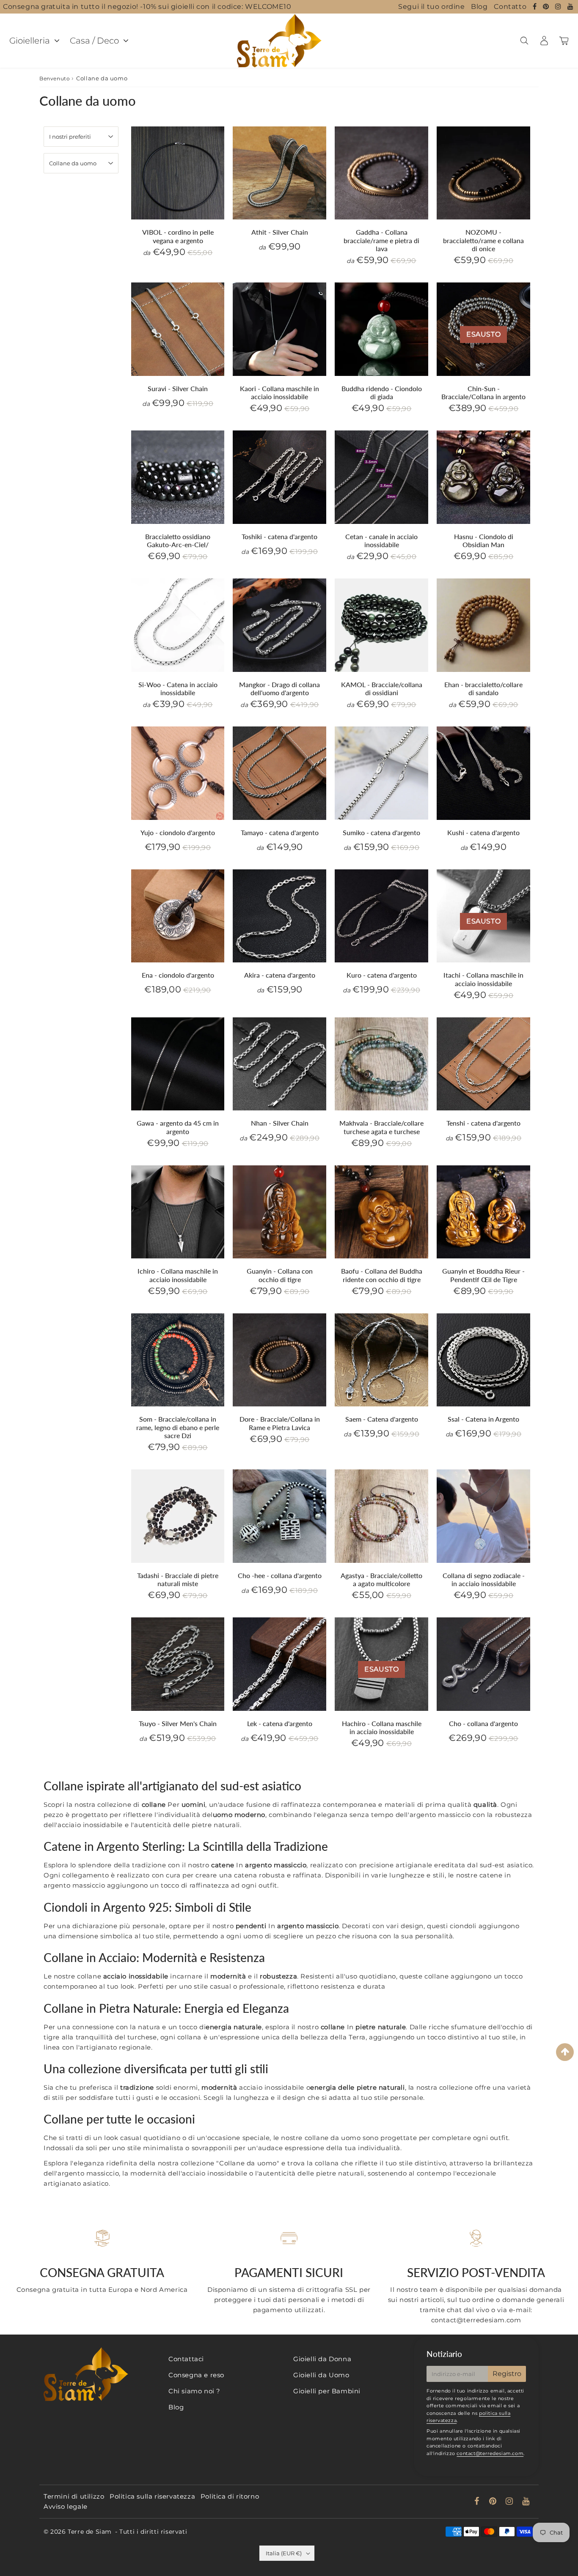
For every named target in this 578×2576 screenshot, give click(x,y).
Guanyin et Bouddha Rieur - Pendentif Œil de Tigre (483, 1275)
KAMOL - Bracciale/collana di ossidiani (382, 688)
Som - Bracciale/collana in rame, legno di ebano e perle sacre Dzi (178, 1427)
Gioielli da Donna (322, 2359)
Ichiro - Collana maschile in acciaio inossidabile (178, 1275)
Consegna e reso (196, 2375)
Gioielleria (30, 41)
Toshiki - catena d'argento (279, 536)
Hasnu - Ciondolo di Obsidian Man (484, 540)
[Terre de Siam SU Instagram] (559, 7)
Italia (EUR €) (284, 2553)
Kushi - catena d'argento (483, 832)
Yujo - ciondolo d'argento (178, 832)
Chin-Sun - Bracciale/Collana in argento (483, 392)
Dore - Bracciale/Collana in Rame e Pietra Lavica (280, 1423)
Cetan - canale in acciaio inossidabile (381, 540)
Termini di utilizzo (74, 2496)
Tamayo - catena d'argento (280, 832)
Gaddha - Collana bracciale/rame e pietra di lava (381, 240)
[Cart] (564, 41)
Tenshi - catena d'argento (483, 1123)
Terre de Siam (90, 2532)
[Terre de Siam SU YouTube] (571, 7)
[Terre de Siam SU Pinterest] (547, 7)
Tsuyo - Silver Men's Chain (178, 1723)
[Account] (544, 41)
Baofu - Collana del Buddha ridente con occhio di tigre (382, 1275)
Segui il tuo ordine (431, 7)
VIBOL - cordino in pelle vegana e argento (178, 236)
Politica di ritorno (230, 2496)
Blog (479, 7)
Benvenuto (55, 78)
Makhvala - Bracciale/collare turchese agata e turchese (381, 1127)
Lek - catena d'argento (280, 1723)
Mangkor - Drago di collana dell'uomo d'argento (279, 688)
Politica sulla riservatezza (152, 2496)
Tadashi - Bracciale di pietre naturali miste (178, 1579)
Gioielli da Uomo (321, 2375)
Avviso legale (66, 2506)
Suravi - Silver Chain (178, 388)
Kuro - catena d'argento (382, 975)
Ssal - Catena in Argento (483, 1419)
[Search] (524, 41)
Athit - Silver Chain (280, 232)
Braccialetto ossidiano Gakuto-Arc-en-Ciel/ (178, 540)
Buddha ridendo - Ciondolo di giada (382, 392)
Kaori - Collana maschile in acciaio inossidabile (279, 392)
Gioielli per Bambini (327, 2391)
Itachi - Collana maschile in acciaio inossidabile (483, 979)
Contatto (510, 7)
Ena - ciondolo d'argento (178, 975)
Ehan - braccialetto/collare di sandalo (483, 688)
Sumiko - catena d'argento (381, 832)
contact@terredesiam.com (490, 2453)
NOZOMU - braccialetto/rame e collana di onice (483, 240)
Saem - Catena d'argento (382, 1419)
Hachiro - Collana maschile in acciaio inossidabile (382, 1727)
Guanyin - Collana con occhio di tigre (280, 1275)
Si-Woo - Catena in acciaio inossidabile (178, 688)
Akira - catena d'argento (280, 975)
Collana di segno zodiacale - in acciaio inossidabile (484, 1579)
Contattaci (186, 2359)
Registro (507, 2374)
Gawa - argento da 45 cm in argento (178, 1127)
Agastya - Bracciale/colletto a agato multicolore (381, 1579)
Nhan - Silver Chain (280, 1123)
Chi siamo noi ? (194, 2391)
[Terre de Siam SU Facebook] (536, 7)
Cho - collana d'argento (483, 1723)
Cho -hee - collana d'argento (280, 1575)
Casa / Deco (94, 41)
